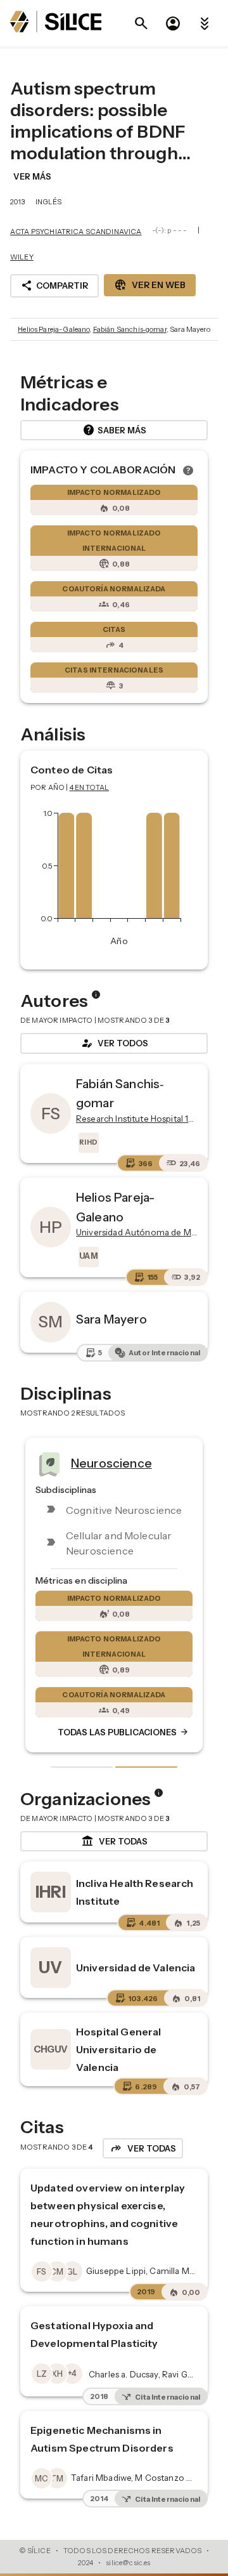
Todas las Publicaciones (123, 1732)
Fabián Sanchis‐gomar (130, 329)
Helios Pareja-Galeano (54, 329)
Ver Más (32, 176)
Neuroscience (111, 1463)
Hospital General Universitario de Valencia (118, 2049)
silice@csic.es (128, 2563)
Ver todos (114, 1043)
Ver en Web (150, 285)
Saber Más (114, 430)
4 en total (90, 787)
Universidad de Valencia (136, 1968)
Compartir (54, 286)
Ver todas (114, 1841)
